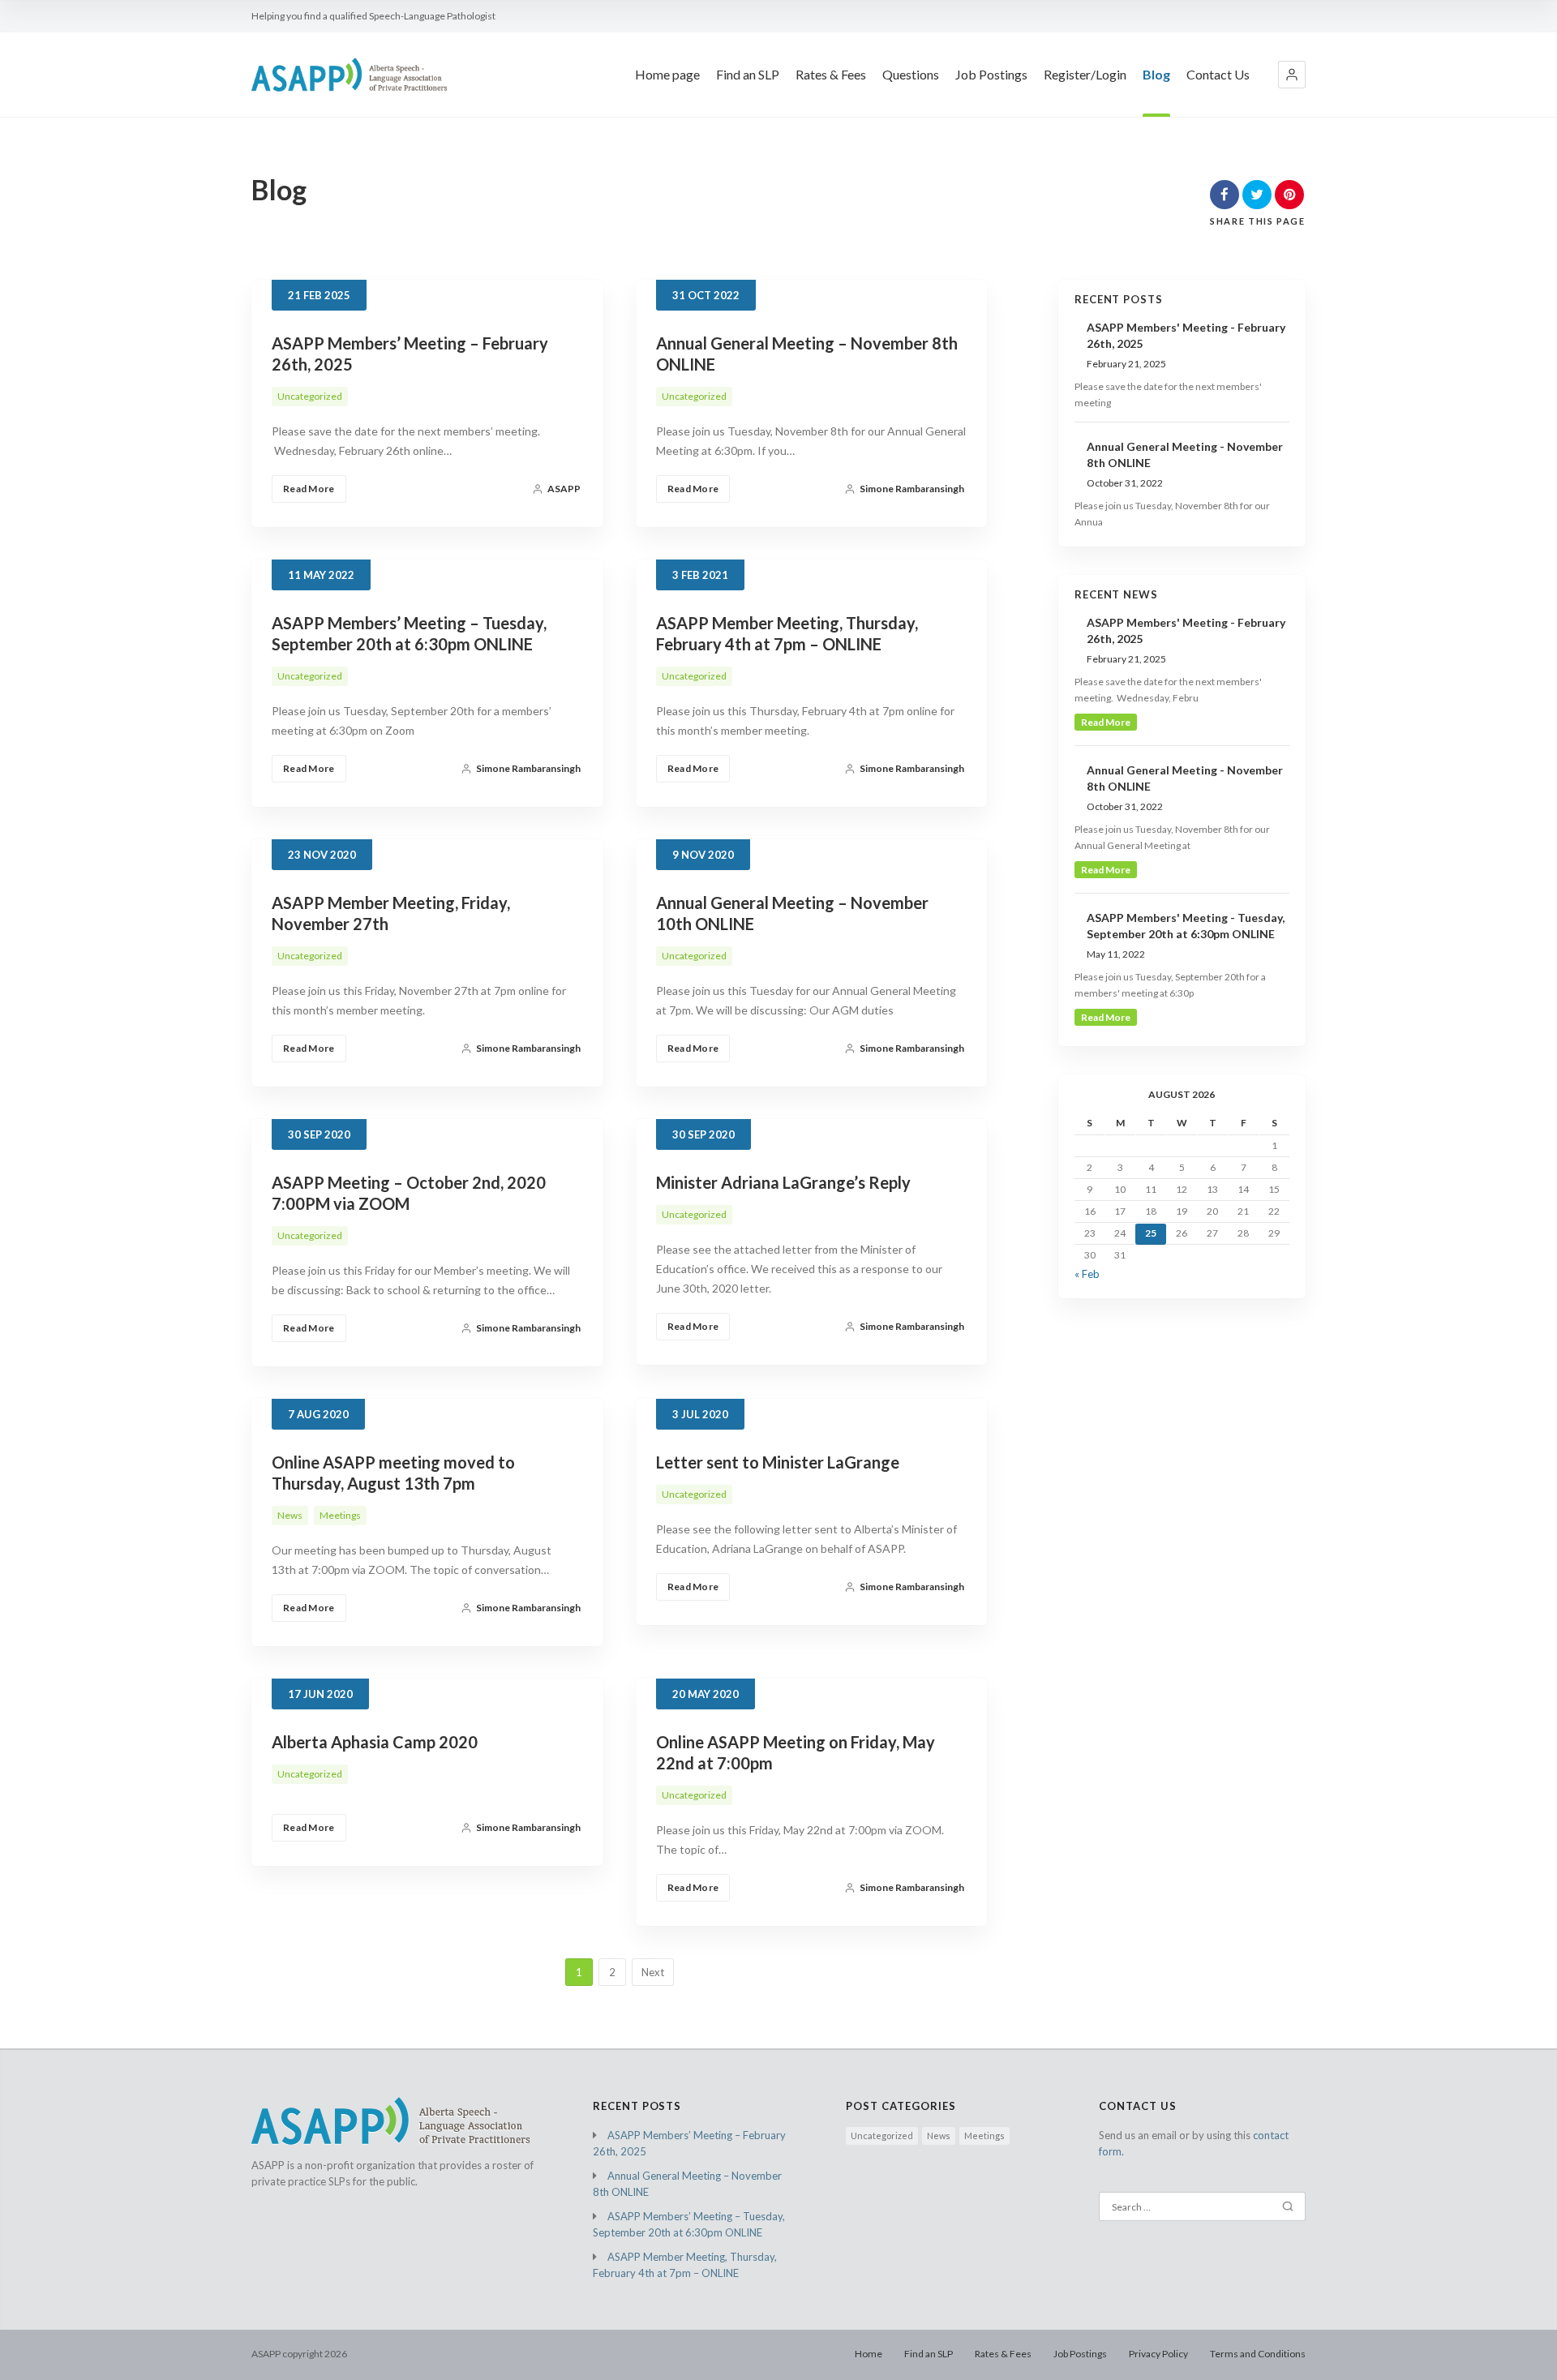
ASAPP (564, 489)
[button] (1292, 75)
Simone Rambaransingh (912, 489)
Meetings (340, 1515)
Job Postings (991, 74)
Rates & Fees (831, 74)
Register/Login (1085, 74)
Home (869, 2354)
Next (653, 1972)
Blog (1156, 74)
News (290, 1515)
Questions (911, 74)
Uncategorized (310, 396)
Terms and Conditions (1258, 2354)
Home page (667, 74)
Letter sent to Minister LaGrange (778, 1462)
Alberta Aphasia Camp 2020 (375, 1742)
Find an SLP (748, 74)
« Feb (1087, 1274)
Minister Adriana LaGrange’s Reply (783, 1182)
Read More (309, 489)
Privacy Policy (1158, 2354)
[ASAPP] (349, 74)
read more (1106, 722)
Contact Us (1218, 74)
